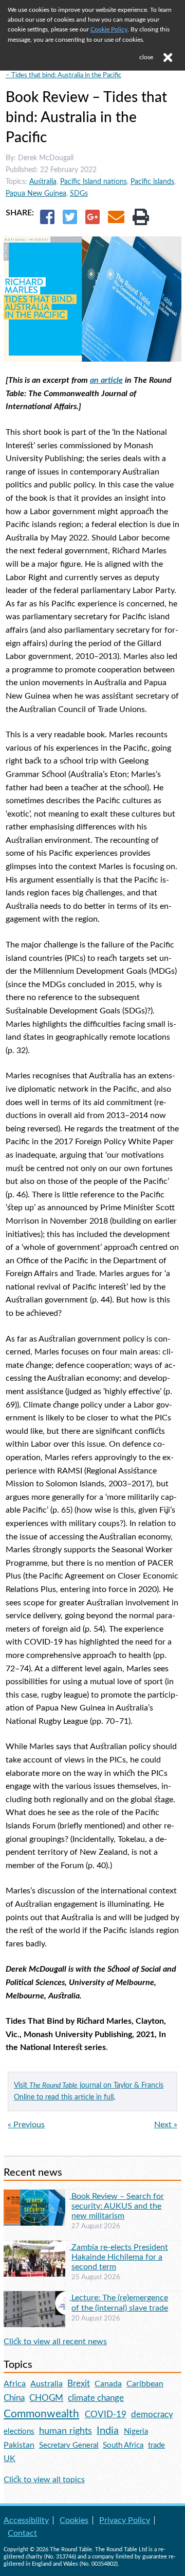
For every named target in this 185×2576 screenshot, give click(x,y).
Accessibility (26, 2520)
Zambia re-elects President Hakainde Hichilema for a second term (120, 2257)
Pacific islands (152, 182)
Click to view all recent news (55, 2342)
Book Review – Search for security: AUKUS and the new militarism (118, 2206)
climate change (96, 2398)
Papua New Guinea (36, 193)
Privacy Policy (125, 2520)
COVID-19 (106, 2414)
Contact (22, 2533)
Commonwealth (41, 2414)
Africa (15, 2384)
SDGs (79, 193)
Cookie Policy (109, 29)
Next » (166, 2125)
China (14, 2398)
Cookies (74, 2520)
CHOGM (46, 2398)
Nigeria (136, 2431)
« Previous (26, 2125)
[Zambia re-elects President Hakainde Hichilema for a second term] (38, 2247)
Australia (43, 182)
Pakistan (19, 2445)
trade (156, 2445)
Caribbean (145, 2384)
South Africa (123, 2445)
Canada (108, 2384)
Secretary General (69, 2445)
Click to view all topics (44, 2480)
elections (19, 2431)
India (108, 2431)
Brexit (79, 2384)
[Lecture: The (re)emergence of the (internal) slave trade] (38, 2297)
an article (106, 380)
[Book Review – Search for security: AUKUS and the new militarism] (38, 2196)
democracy (152, 2414)
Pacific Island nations (94, 182)
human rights (66, 2431)
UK (10, 2459)
